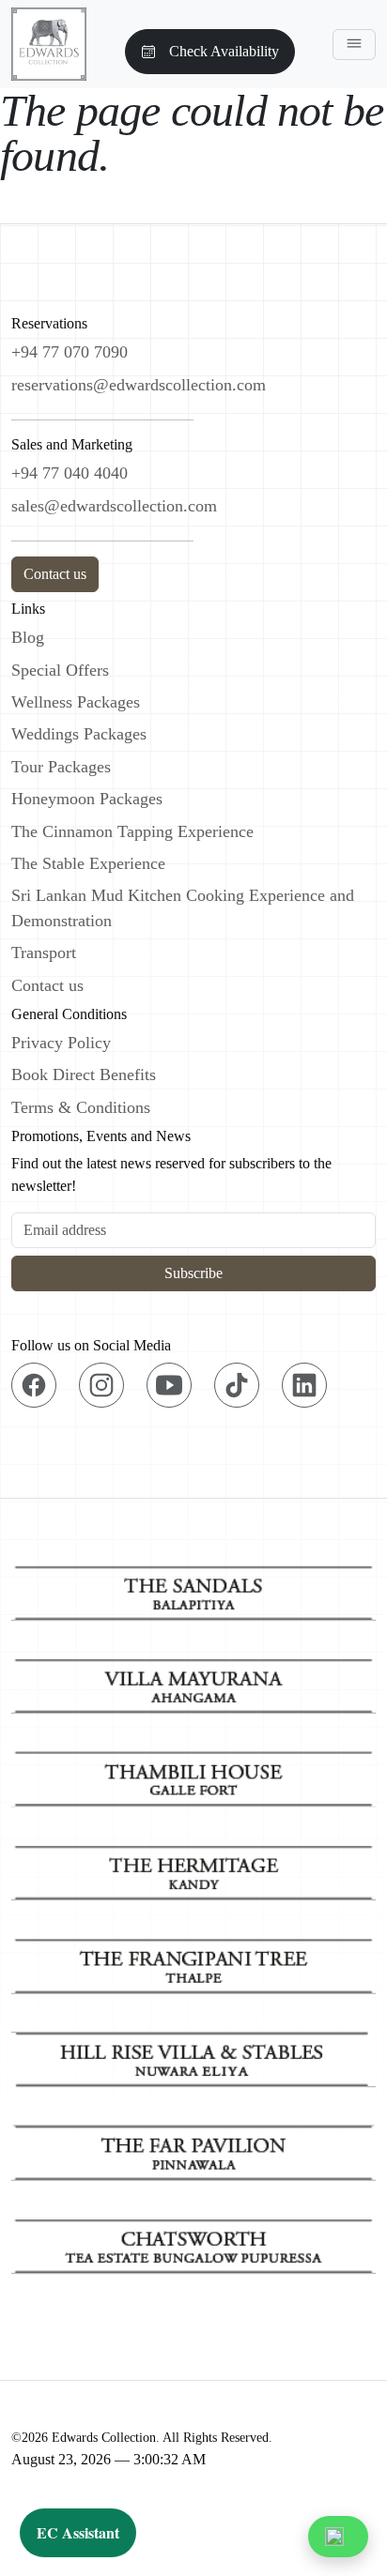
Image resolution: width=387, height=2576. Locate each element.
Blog (28, 637)
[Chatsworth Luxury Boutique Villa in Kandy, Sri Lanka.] (193, 2241)
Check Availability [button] (224, 51)
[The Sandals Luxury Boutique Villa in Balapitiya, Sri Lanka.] (193, 1588)
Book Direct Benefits (84, 1075)
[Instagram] (101, 1385)
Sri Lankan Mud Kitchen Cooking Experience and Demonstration (183, 907)
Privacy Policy (61, 1043)
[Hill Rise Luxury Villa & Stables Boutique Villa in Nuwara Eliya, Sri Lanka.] (193, 2055)
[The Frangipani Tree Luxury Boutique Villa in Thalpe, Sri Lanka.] (193, 1962)
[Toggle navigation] (354, 45)
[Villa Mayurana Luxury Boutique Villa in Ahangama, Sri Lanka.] (193, 1681)
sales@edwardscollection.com (114, 506)
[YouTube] (169, 1385)
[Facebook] (34, 1385)
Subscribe (193, 1273)
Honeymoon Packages (87, 799)
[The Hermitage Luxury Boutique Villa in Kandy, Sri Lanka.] (193, 1868)
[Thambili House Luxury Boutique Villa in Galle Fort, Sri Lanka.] (193, 1775)
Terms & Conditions (81, 1107)
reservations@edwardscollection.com (139, 385)
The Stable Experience (88, 863)
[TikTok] (237, 1385)
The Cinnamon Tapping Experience (132, 831)
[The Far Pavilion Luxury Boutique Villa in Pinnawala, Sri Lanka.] (193, 2149)
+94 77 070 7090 (70, 352)
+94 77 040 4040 (70, 473)
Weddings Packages (79, 734)
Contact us (55, 574)
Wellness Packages (76, 702)
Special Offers (60, 670)
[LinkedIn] (304, 1385)
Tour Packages (61, 767)
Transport (44, 953)
